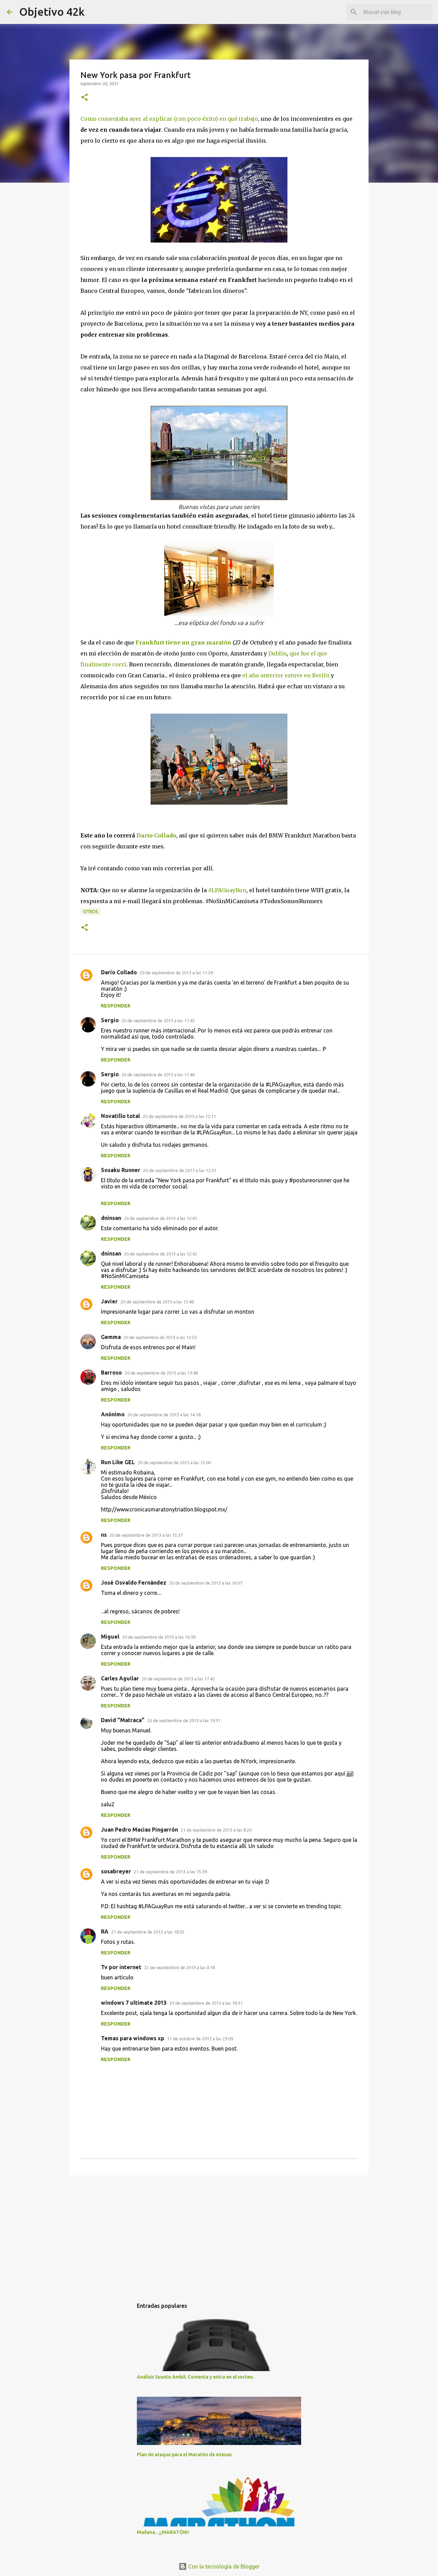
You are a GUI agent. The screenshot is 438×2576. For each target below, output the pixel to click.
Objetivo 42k (52, 12)
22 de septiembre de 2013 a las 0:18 (179, 1967)
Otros (91, 912)
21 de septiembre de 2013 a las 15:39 (170, 1872)
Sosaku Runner (121, 1170)
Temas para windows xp (133, 2038)
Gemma (111, 1337)
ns (104, 1535)
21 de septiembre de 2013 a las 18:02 (148, 1932)
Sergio (110, 1020)
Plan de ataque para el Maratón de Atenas (184, 2455)
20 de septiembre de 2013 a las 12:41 (160, 1218)
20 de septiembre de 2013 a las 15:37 (146, 1535)
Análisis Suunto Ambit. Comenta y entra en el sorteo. (195, 2377)
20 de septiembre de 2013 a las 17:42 (178, 1679)
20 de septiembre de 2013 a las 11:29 (176, 973)
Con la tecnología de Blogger (223, 2566)
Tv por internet (121, 1967)
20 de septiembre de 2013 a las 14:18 (164, 1415)
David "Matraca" (123, 1720)
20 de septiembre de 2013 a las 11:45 (158, 1020)
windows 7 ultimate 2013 (134, 2003)
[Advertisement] (219, 2234)
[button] (85, 98)
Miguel (110, 1637)
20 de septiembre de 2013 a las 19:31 (184, 1720)
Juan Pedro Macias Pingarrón (139, 1830)
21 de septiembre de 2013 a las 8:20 (216, 1830)
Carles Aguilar (120, 1678)
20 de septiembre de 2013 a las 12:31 (180, 1170)
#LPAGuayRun (227, 890)
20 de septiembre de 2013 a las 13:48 (161, 1373)
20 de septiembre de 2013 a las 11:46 (158, 1075)
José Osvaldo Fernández (134, 1583)
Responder (116, 1006)
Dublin (278, 653)
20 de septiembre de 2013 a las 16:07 (206, 1583)
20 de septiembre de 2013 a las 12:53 (160, 1337)
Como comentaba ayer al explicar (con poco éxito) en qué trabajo (169, 119)
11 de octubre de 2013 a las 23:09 (200, 2039)
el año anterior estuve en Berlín (286, 675)
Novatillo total (120, 1116)
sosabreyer (116, 1871)
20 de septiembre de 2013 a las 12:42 (160, 1254)
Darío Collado (119, 972)
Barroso (111, 1372)
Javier (109, 1301)
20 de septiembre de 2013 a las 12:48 (157, 1302)
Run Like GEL (118, 1462)
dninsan (111, 1218)
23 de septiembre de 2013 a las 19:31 (206, 2003)
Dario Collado (156, 835)
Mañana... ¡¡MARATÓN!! (163, 2532)
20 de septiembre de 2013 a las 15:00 (174, 1462)
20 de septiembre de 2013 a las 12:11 (179, 1116)
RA (105, 1931)
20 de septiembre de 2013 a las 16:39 (159, 1637)
